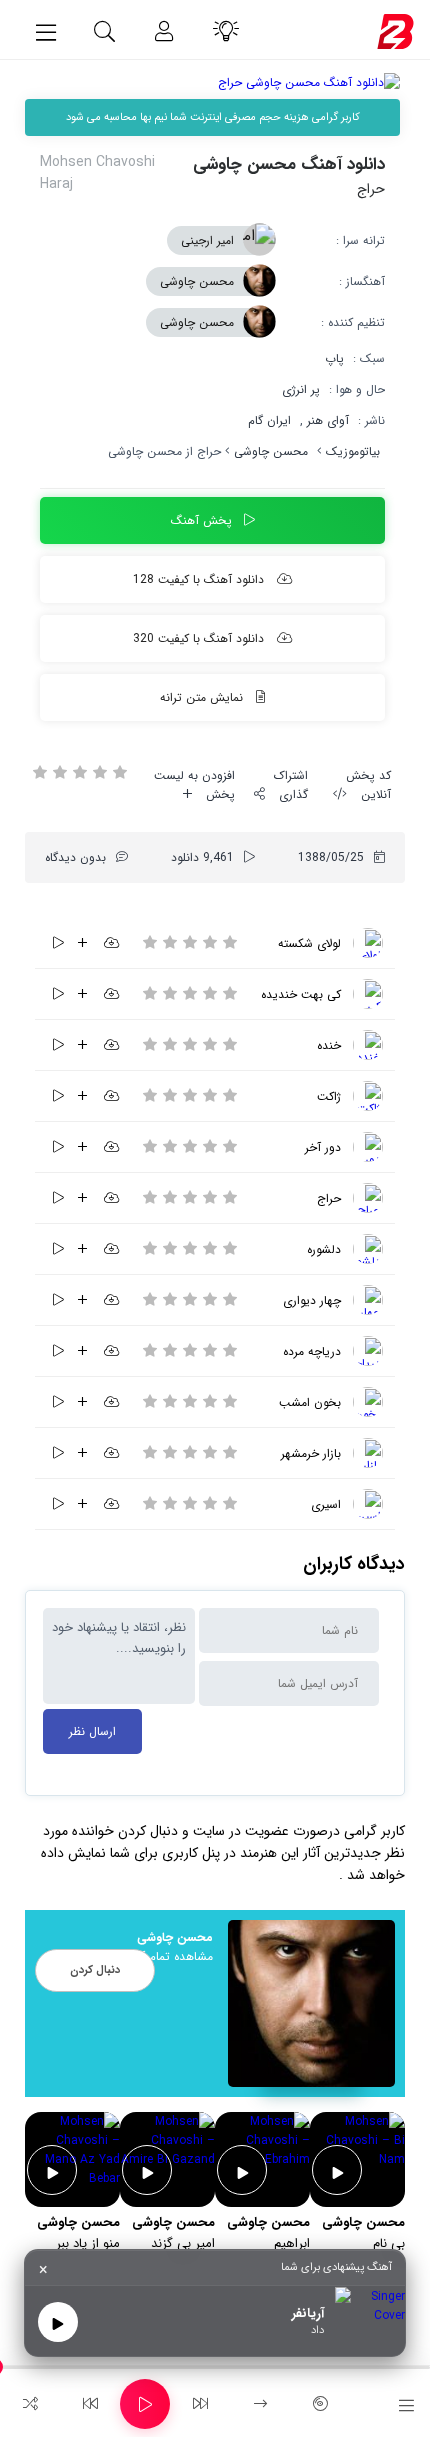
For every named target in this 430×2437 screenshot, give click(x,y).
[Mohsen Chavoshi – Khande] (368, 1045)
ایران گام (269, 420)
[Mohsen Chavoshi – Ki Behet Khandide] (368, 994)
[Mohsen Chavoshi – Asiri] (368, 1504)
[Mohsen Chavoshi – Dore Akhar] (368, 1147)
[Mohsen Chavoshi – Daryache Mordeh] (368, 1351)
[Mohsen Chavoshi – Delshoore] (368, 1249)
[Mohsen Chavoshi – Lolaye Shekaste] (368, 943)
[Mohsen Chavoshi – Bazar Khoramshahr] (368, 1453)
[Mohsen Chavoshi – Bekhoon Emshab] (368, 1402)
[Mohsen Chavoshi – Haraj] (368, 1198)
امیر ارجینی (207, 240)
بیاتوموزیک (353, 451)
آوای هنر (328, 420)
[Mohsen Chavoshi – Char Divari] (368, 1300)
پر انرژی (301, 389)
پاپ (334, 358)
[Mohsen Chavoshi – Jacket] (368, 1096)
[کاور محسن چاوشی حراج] (212, 82)
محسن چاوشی (197, 281)
